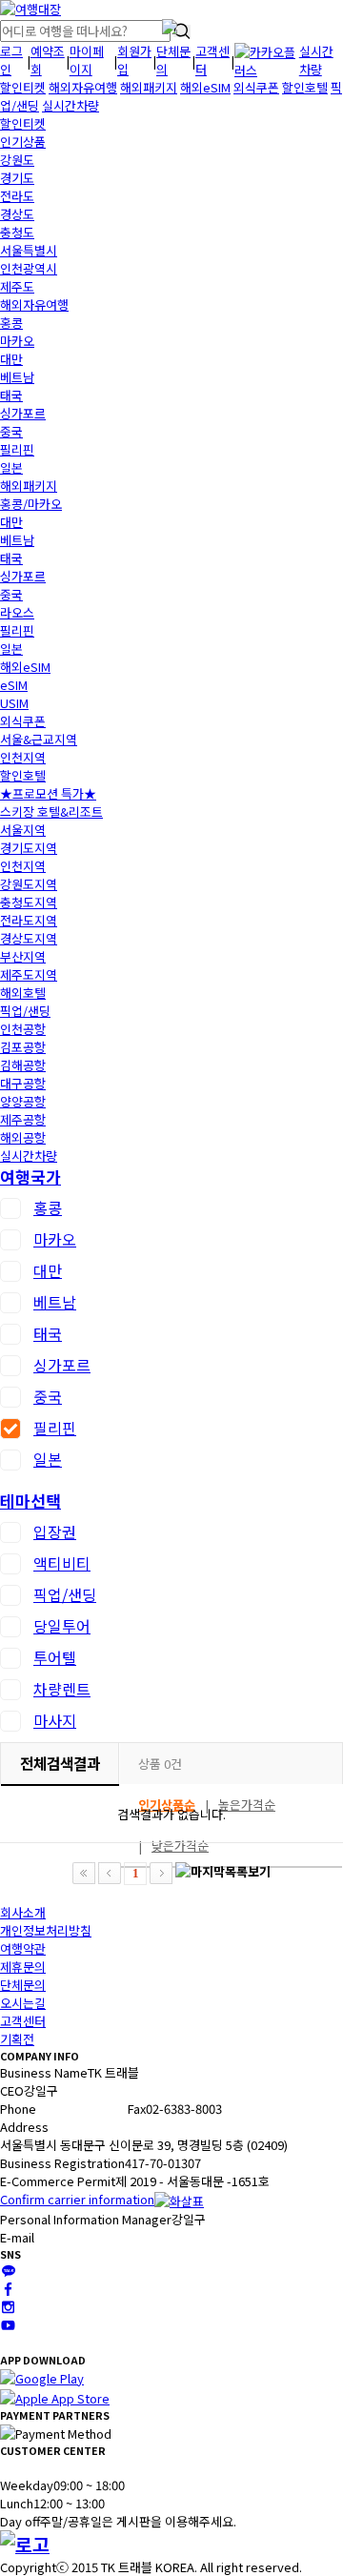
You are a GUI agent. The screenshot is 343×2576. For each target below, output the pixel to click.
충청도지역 (29, 902)
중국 (11, 431)
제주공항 (23, 1119)
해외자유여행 (83, 87)
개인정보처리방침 (46, 1930)
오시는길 (23, 2003)
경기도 (17, 178)
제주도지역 (29, 974)
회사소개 (23, 1912)
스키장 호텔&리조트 (51, 811)
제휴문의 (23, 1967)
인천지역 (23, 757)
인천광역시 (29, 268)
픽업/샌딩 (25, 1011)
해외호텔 (23, 993)
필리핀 (17, 449)
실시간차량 (316, 60)
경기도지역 (29, 848)
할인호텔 (305, 87)
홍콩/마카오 (31, 504)
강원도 (17, 160)
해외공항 (23, 1137)
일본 (11, 467)
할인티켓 (23, 87)
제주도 (17, 286)
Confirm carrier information (77, 2199)
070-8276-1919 (78, 2109)
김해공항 (23, 1065)
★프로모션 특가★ (48, 793)
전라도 (17, 196)
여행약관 (23, 1948)
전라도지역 (29, 920)
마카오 (17, 341)
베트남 (17, 377)
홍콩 (11, 323)
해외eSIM (205, 87)
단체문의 (23, 1985)
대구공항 (23, 1083)
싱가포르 (23, 413)
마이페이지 (87, 60)
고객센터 (23, 2021)
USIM (14, 703)
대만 (11, 359)
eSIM (14, 685)
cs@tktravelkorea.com (100, 2237)
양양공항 (23, 1101)
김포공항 (23, 1047)
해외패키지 (149, 87)
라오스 (17, 612)
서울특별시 (29, 250)
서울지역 (23, 830)
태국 (11, 395)
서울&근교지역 (39, 739)
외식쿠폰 (256, 87)
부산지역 (23, 956)
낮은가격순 (180, 1846)
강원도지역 (29, 884)
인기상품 (23, 142)
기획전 (17, 2039)
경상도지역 (29, 938)
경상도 (17, 214)
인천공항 (23, 1029)
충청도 (17, 232)
